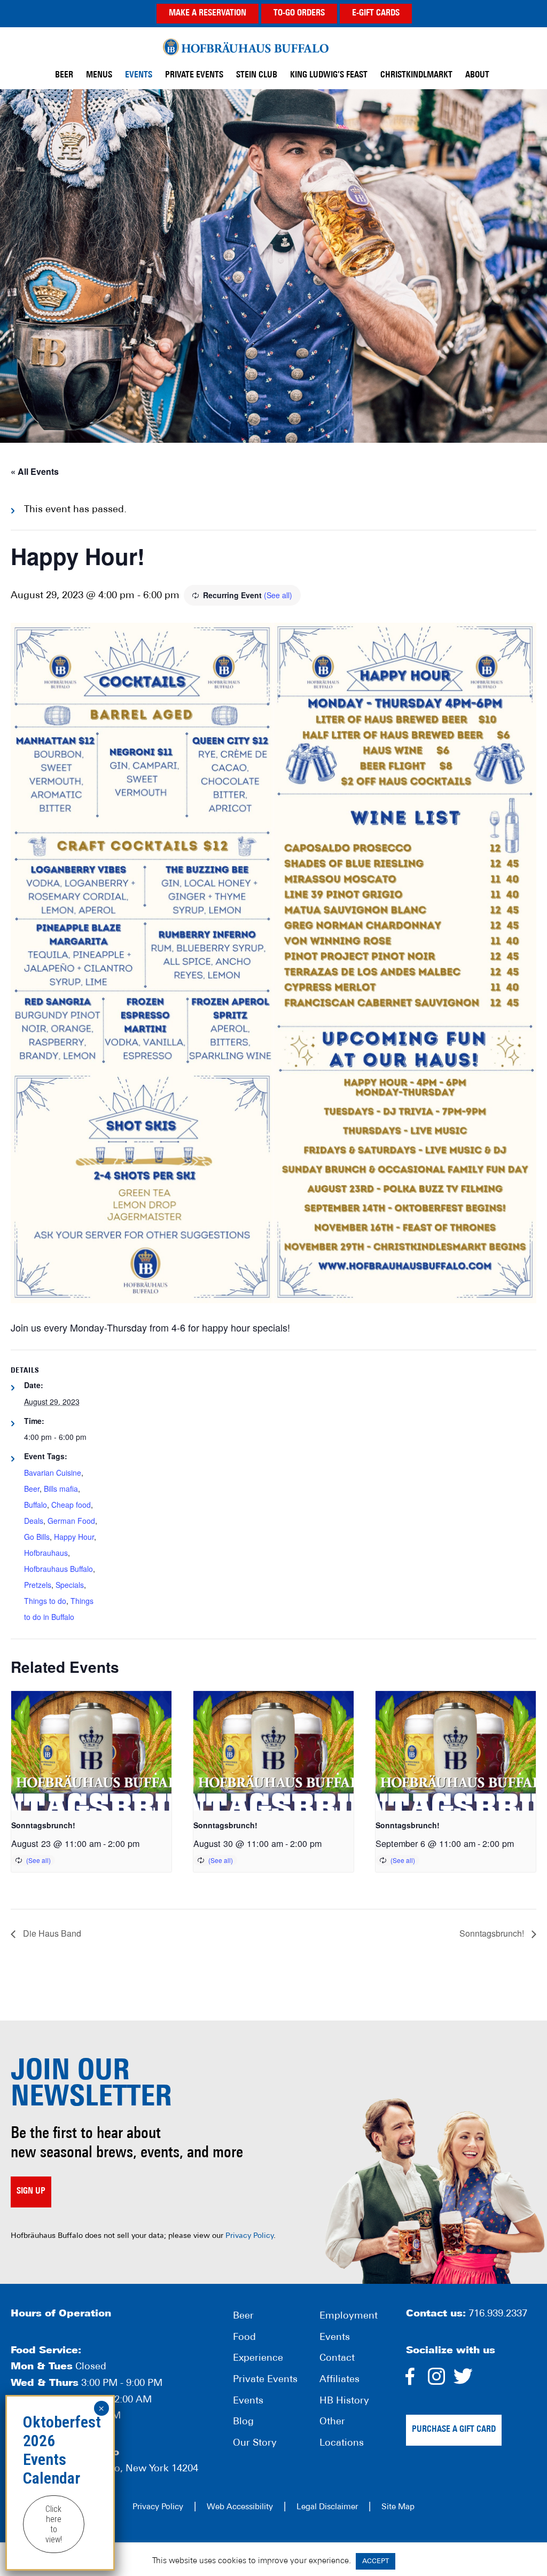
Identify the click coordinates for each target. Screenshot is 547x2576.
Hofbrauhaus (46, 1553)
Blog (243, 2422)
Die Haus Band (51, 1933)
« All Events (35, 471)
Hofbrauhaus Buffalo (58, 1569)
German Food (71, 1521)
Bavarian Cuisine (53, 1473)
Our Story (255, 2444)
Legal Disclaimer (327, 2507)
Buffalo (36, 1505)
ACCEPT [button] (376, 2561)
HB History (344, 2401)
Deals (34, 1521)
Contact (337, 2359)
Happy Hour (74, 1537)
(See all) (278, 595)
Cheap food (71, 1505)
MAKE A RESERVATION (208, 13)
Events (248, 2401)
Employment (349, 2316)
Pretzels (38, 1585)
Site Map (398, 2507)
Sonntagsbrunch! (43, 1825)
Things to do (45, 1601)
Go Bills (37, 1537)
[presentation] (91, 1751)
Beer (32, 1489)
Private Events (265, 2380)
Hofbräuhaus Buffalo (246, 47)
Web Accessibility (240, 2507)
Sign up (31, 2191)
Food (244, 2338)
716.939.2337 (498, 2314)
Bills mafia (61, 1489)
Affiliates (339, 2380)
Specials (70, 1585)
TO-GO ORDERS (299, 13)
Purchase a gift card (454, 2430)
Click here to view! (54, 2524)
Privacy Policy (249, 2236)
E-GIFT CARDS (376, 13)
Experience (258, 2359)
